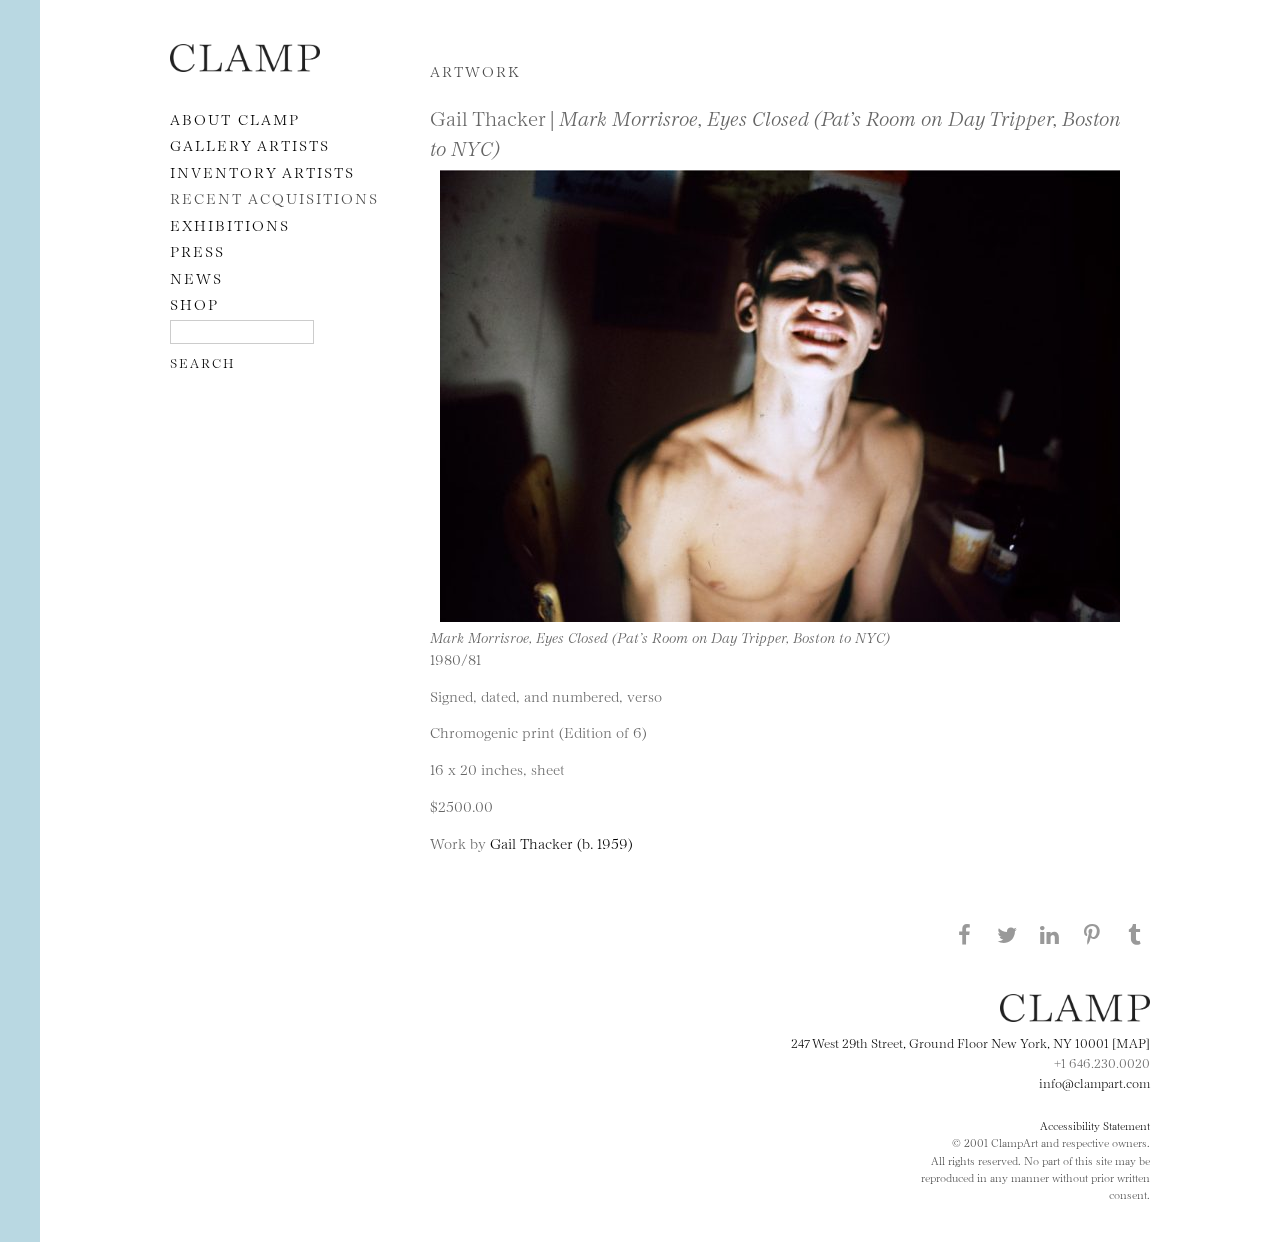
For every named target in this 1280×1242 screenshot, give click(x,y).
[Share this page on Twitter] (1007, 934)
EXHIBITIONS (230, 224)
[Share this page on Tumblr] (1135, 934)
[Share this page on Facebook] (964, 934)
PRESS (197, 250)
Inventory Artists (262, 171)
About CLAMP (235, 118)
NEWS (196, 277)
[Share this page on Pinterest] (1092, 934)
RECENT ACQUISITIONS (274, 197)
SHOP (194, 303)
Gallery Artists (250, 144)
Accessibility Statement (1095, 1125)
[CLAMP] (245, 65)
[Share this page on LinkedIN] (1050, 934)
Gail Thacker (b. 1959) (561, 842)
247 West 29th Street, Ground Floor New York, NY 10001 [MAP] (970, 1042)
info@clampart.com (1094, 1082)
